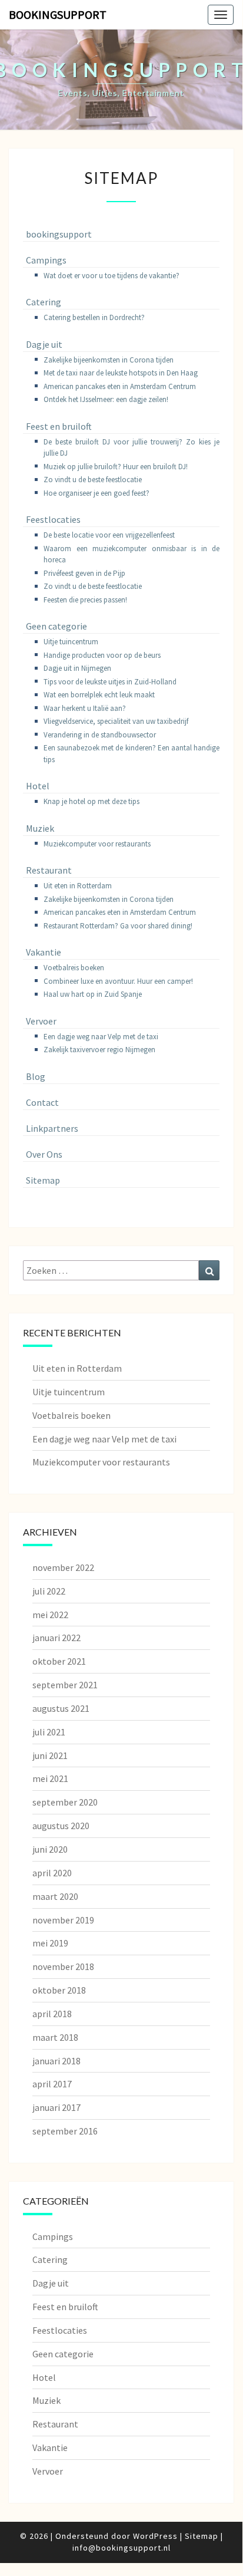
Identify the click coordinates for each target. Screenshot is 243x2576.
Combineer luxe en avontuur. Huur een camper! (118, 981)
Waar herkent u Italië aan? (85, 708)
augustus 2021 (61, 1708)
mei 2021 (50, 1778)
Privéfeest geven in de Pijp (84, 573)
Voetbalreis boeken (74, 968)
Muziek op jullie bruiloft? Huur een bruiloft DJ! (116, 467)
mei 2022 (50, 1615)
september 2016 (65, 2131)
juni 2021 (50, 1755)
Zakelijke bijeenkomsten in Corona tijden (109, 360)
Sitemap (43, 1180)
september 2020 (65, 1802)
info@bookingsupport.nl (121, 2548)
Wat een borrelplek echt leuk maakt (99, 695)
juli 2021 (49, 1732)
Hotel (38, 786)
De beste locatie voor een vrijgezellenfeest (109, 535)
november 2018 (63, 1966)
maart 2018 (55, 2037)
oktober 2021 (59, 1661)
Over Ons (44, 1154)
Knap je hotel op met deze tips (91, 801)
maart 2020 (55, 1896)
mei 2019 (50, 1943)
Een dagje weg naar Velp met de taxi (101, 1037)
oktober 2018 (59, 1990)
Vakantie (44, 952)
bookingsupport (58, 14)
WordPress (155, 2536)
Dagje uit (44, 344)
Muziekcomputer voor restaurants (97, 844)
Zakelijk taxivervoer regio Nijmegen (99, 1050)
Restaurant (49, 870)
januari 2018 (56, 2061)
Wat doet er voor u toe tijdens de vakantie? (111, 276)
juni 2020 (50, 1849)
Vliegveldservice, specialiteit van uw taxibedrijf (116, 721)
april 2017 (52, 2084)
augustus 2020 (61, 1826)
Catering (44, 302)
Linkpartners (52, 1128)
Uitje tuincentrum (71, 642)
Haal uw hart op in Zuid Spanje (93, 994)
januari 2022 (56, 1638)
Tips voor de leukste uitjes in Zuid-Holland (110, 682)
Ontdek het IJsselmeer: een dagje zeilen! (106, 399)
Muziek (40, 828)
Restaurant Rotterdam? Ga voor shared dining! (118, 926)
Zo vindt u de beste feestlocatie (93, 480)
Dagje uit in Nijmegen (77, 668)
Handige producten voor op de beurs (102, 655)
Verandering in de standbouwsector (100, 735)
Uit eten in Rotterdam (78, 886)
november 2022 (63, 1567)
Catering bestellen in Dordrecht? (94, 317)
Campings (46, 260)
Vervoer (41, 1021)
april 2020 (52, 1873)
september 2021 (65, 1685)
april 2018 (52, 2014)
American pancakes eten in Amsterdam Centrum (120, 386)
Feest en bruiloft (59, 426)
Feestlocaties (53, 519)
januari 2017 (56, 2107)
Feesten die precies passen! (85, 600)
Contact (42, 1102)
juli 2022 (49, 1591)
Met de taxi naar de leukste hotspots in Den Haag (121, 373)
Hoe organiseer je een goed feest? (96, 493)
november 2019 (63, 1920)
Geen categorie (56, 626)
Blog (36, 1076)
